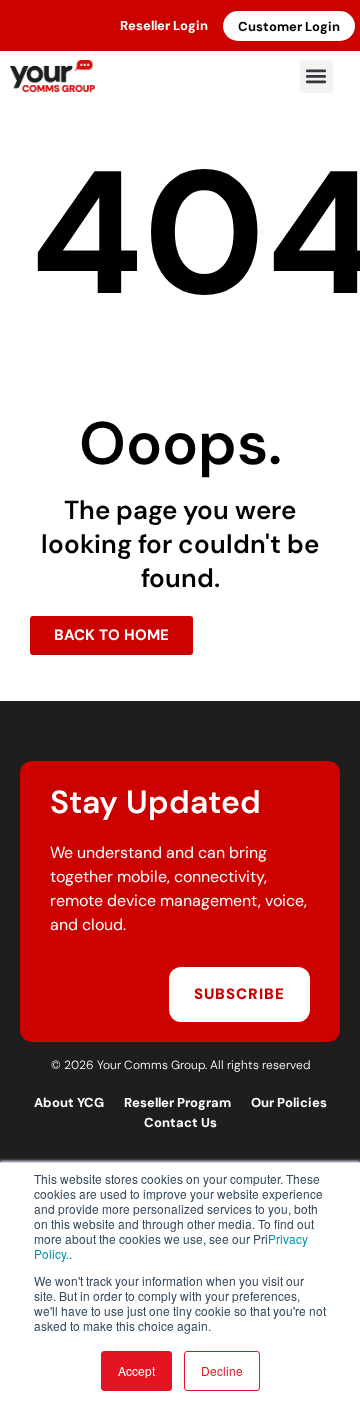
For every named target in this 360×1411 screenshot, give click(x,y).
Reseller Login (164, 25)
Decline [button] (222, 1370)
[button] (316, 76)
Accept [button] (136, 1370)
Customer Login (289, 26)
